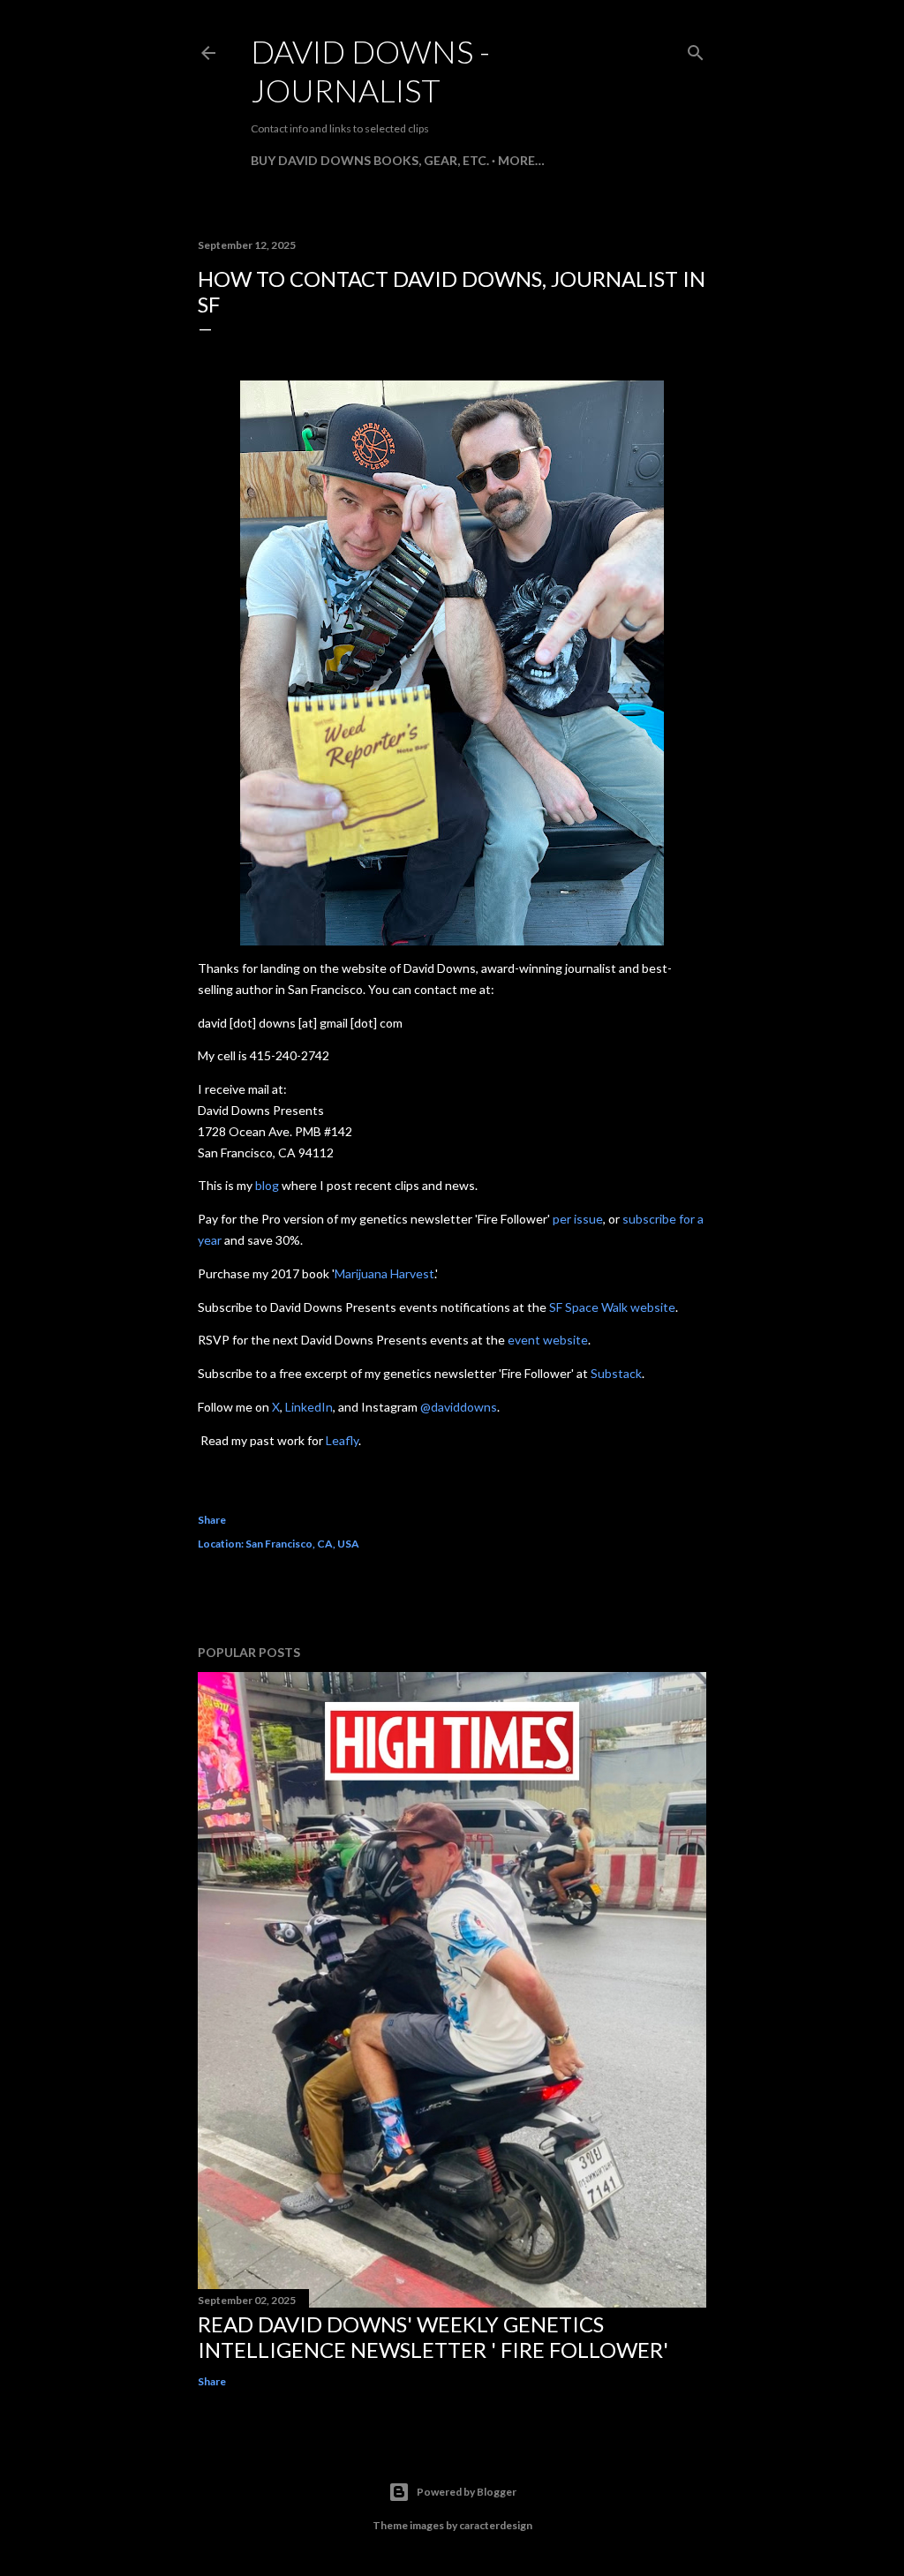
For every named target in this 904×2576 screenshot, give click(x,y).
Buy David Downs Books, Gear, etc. (370, 160)
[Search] (696, 49)
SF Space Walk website (612, 1307)
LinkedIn (309, 1407)
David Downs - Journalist (370, 71)
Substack (616, 1373)
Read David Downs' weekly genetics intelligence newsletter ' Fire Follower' (433, 2337)
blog (267, 1185)
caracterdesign (496, 2525)
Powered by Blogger (467, 2492)
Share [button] (212, 1520)
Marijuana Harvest (384, 1273)
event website (548, 1340)
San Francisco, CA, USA (302, 1544)
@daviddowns (459, 1407)
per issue (578, 1219)
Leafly (342, 1440)
